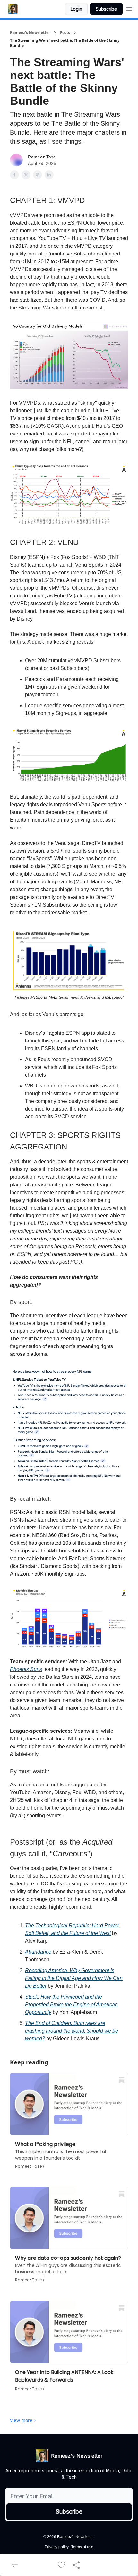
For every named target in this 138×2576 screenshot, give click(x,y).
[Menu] (129, 8)
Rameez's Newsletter (30, 33)
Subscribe (106, 9)
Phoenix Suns (26, 1669)
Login (76, 9)
